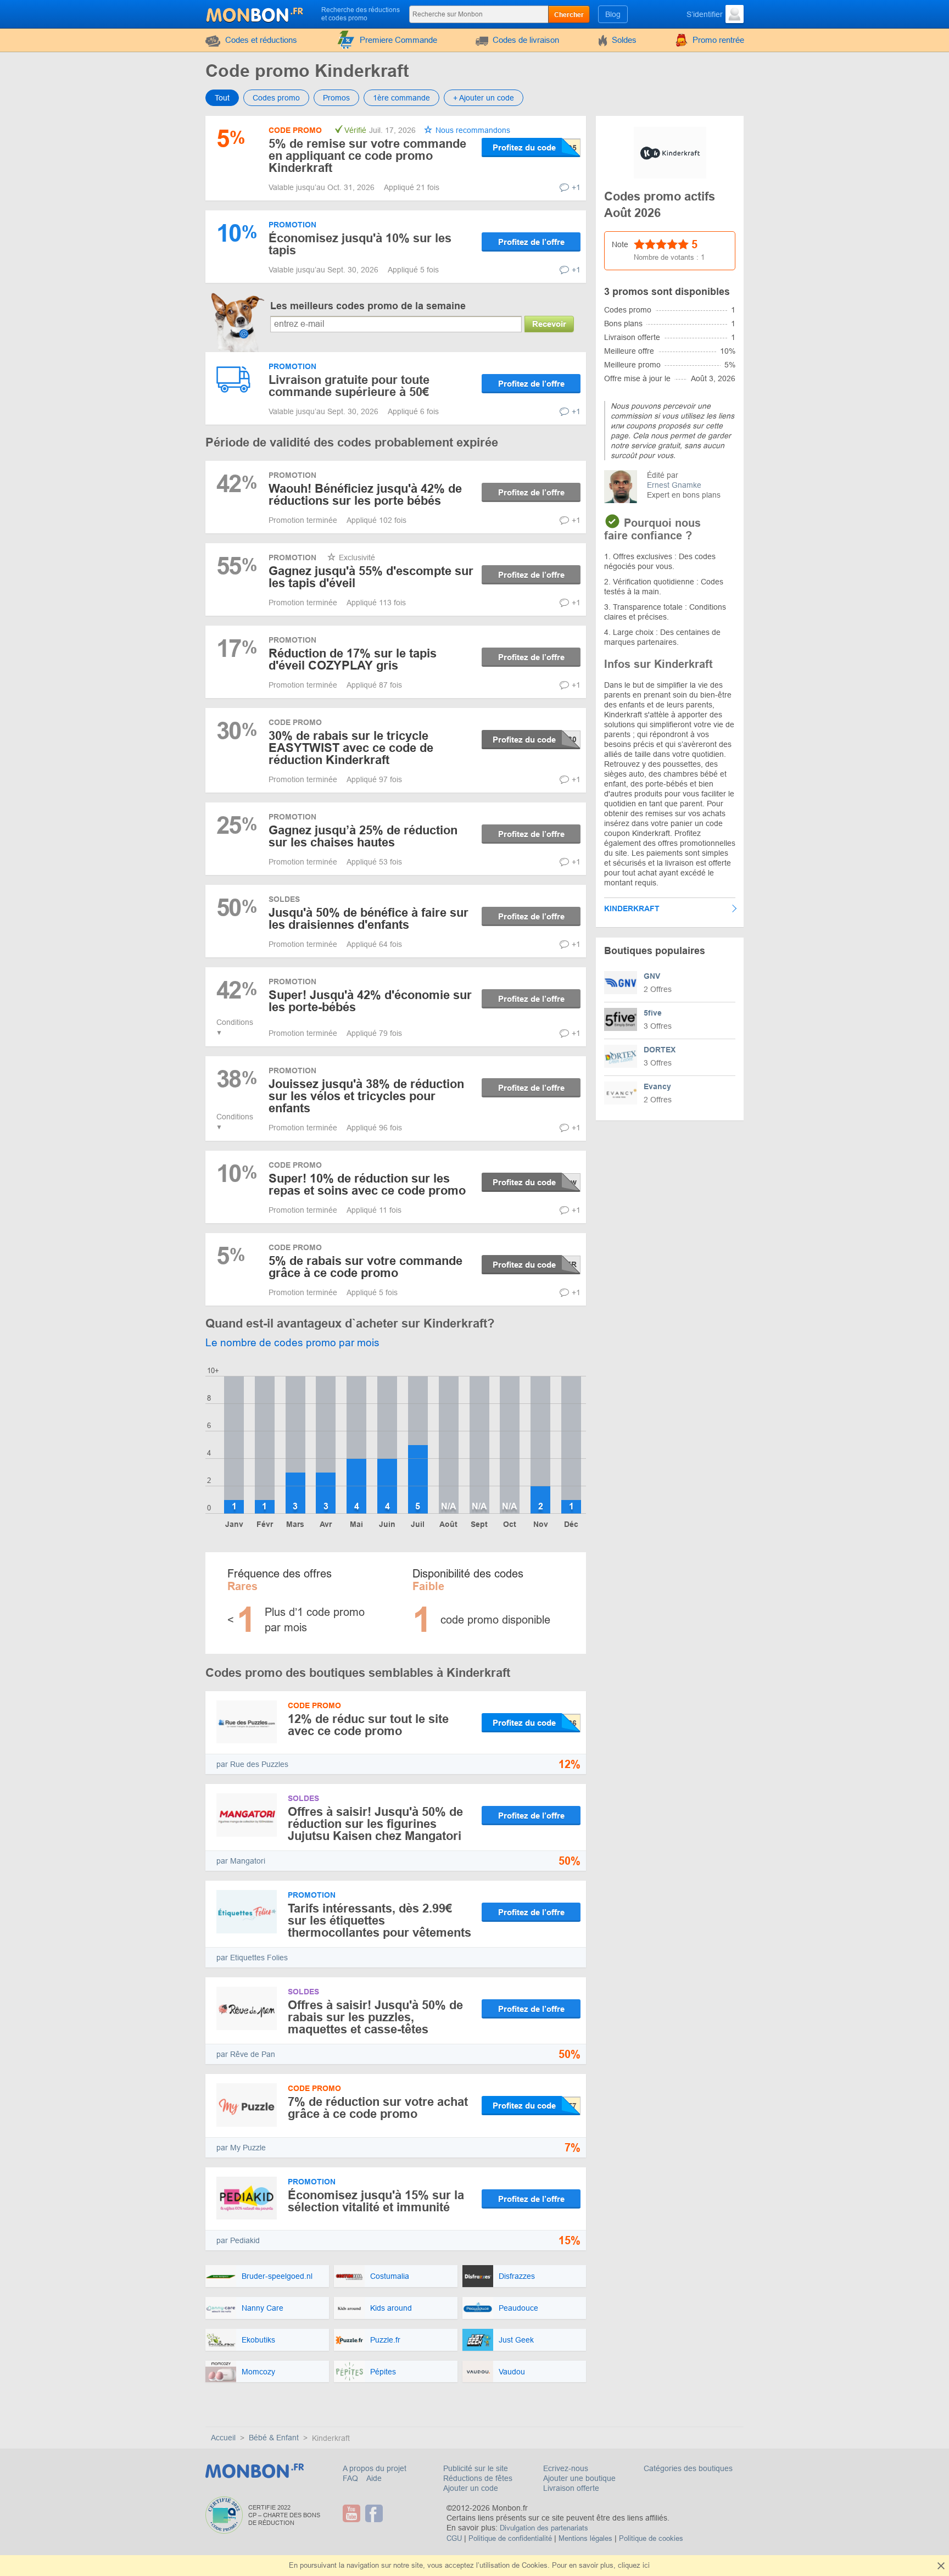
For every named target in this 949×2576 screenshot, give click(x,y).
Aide (374, 2478)
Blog (613, 14)
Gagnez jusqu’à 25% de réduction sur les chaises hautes (363, 836)
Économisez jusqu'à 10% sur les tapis (360, 244)
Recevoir (549, 324)
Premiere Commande (398, 40)
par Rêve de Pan (246, 2054)
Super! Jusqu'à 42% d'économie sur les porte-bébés (370, 1001)
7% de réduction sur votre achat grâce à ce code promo (378, 2108)
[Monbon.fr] (255, 13)
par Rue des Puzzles (252, 1764)
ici (646, 2565)
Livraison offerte (571, 2488)
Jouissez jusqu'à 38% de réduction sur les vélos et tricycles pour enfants (366, 1096)
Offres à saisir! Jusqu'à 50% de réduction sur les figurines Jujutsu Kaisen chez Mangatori (375, 1824)
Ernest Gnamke (674, 485)
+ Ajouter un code (484, 98)
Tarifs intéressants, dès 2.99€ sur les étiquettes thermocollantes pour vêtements (379, 1920)
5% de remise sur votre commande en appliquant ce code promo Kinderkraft (367, 156)
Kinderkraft (632, 908)
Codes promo (276, 98)
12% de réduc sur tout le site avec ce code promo (368, 1725)
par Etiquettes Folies (252, 1958)
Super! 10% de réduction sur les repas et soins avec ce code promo (367, 1184)
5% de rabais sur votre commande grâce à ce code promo (365, 1267)
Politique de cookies (651, 2538)
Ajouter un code (471, 2488)
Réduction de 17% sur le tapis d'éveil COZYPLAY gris (353, 659)
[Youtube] (353, 2513)
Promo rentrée (718, 40)
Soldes (624, 40)
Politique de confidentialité (510, 2538)
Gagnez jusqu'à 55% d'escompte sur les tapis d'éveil (371, 577)
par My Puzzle (241, 2148)
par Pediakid (238, 2240)
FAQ (351, 2478)
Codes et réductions (261, 40)
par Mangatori (241, 1861)
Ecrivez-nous (566, 2468)
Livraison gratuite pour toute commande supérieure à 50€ (349, 386)
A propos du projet (375, 2468)
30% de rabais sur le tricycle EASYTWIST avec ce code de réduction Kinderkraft (351, 748)
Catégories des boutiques (688, 2468)
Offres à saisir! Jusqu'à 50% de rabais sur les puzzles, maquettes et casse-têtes (375, 2017)
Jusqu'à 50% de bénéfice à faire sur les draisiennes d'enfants (369, 919)
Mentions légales (585, 2538)
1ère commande (401, 98)
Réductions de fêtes (478, 2478)
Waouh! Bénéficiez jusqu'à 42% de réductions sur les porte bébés (365, 495)
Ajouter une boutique (579, 2478)
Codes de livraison (526, 40)
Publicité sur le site (476, 2468)
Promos (336, 98)
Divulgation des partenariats (544, 2528)
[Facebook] (375, 2513)
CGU (454, 2538)
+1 (576, 187)
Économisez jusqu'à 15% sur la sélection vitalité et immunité (376, 2201)
